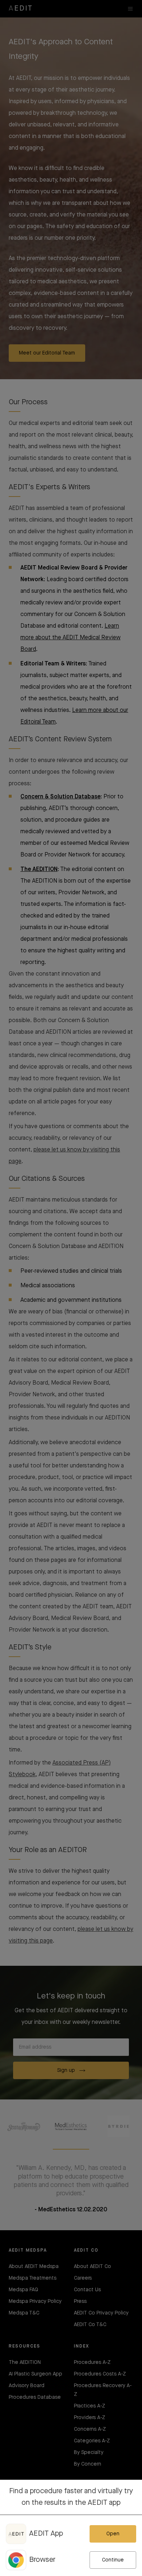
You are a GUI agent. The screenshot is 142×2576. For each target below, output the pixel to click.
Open (113, 2534)
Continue (113, 2560)
